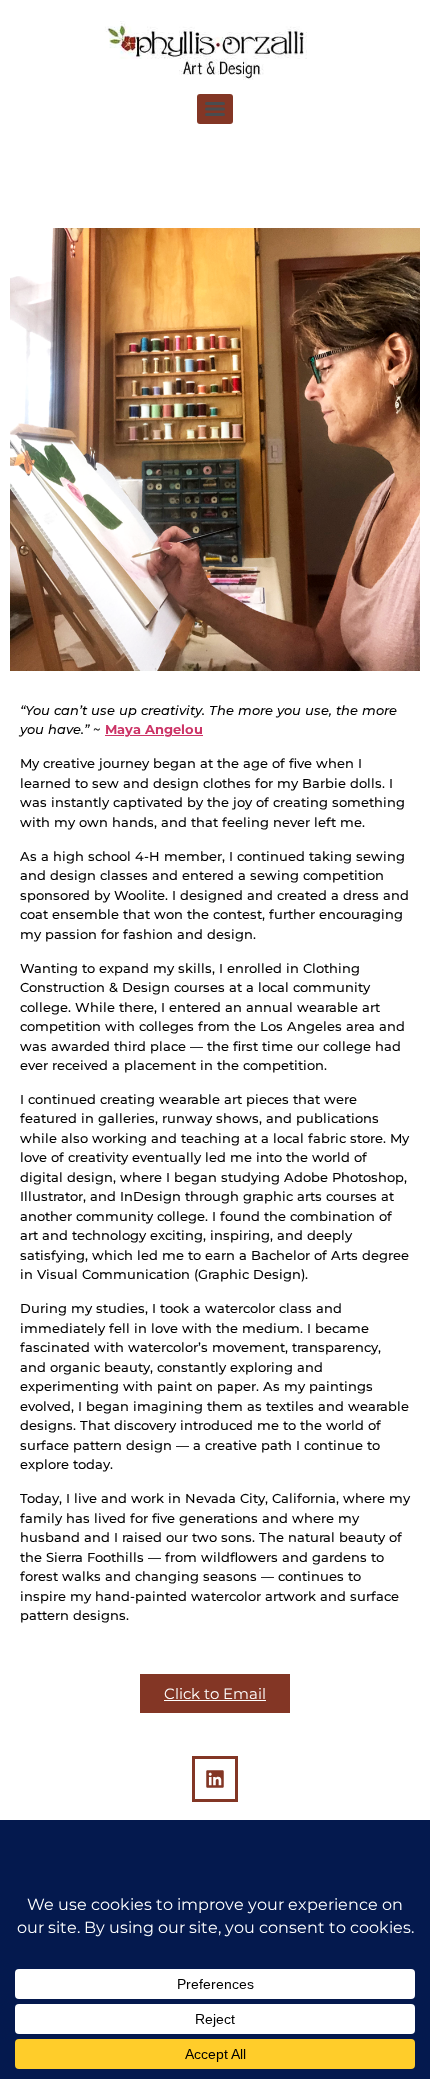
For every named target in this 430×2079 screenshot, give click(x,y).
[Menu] (215, 109)
